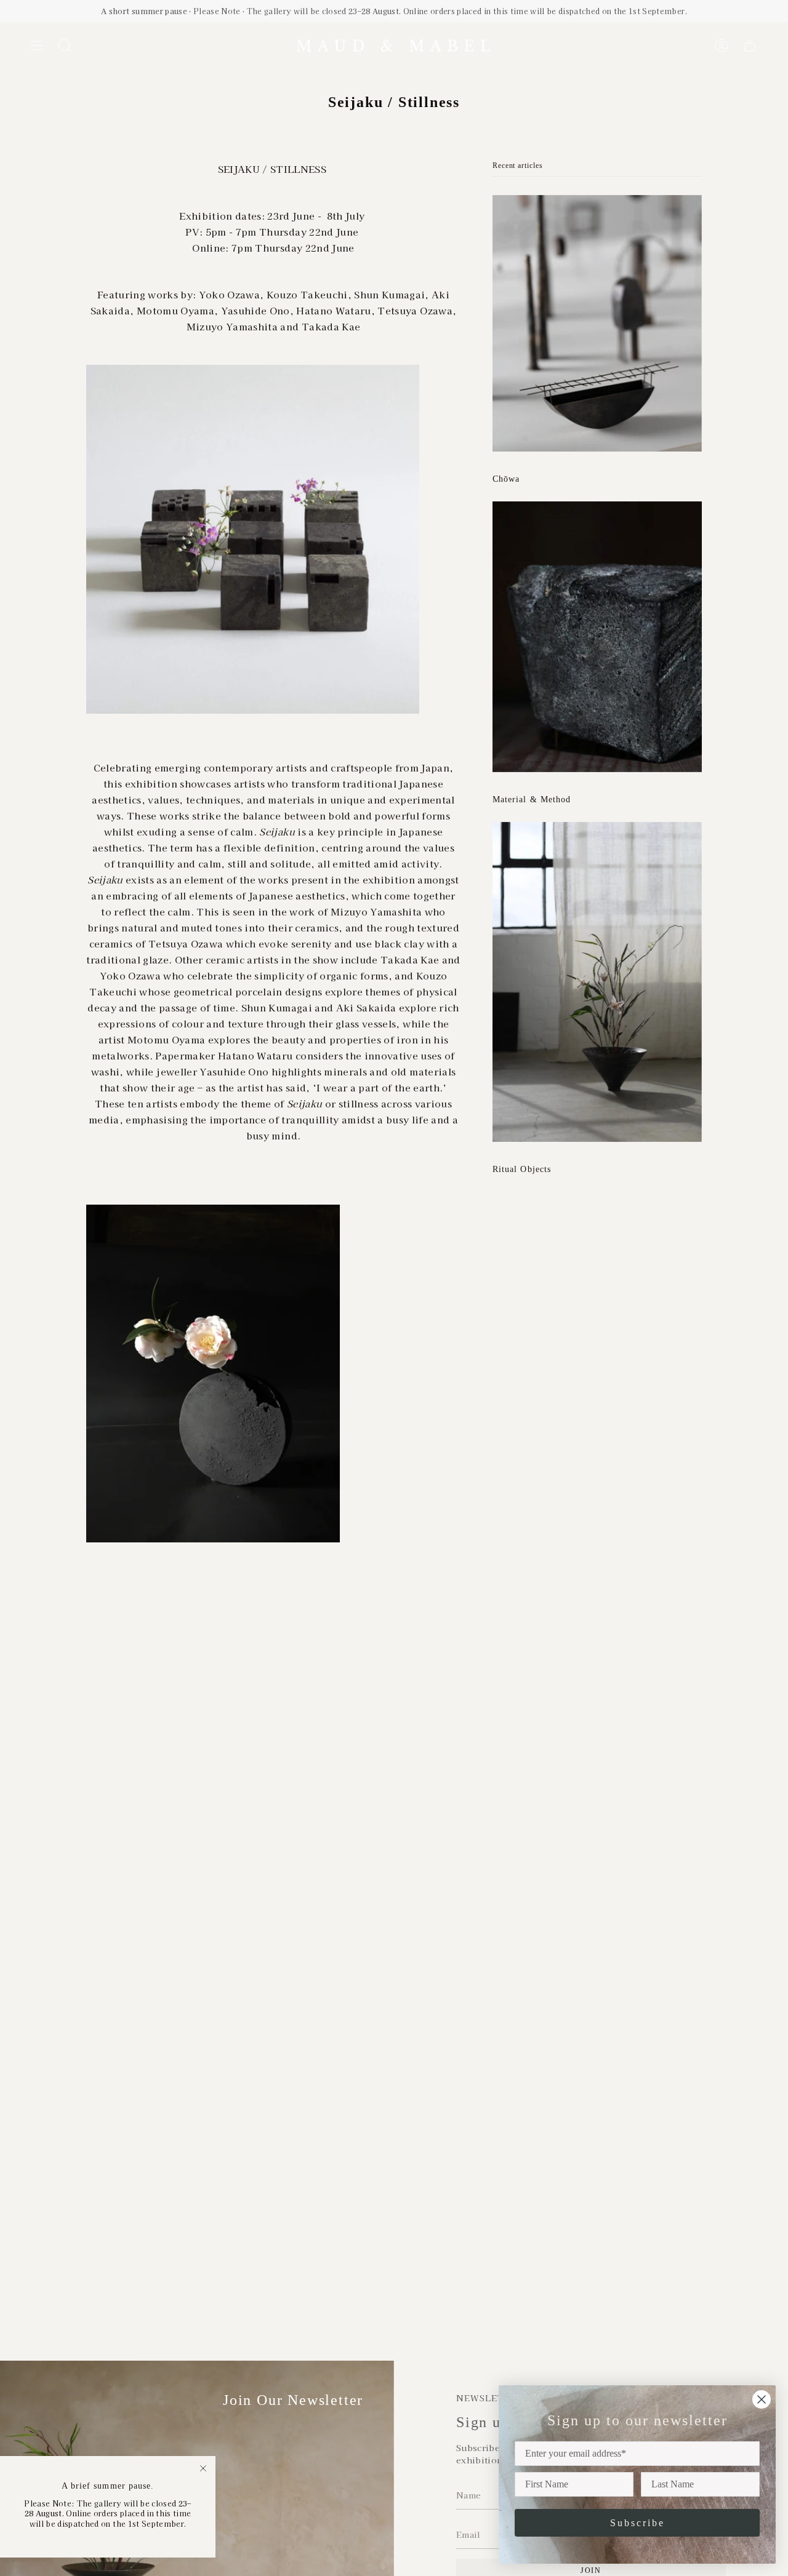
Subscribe (637, 2523)
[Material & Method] (597, 637)
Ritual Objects (522, 1169)
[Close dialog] (762, 2399)
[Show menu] (37, 46)
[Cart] (750, 46)
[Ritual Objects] (597, 982)
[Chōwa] (597, 323)
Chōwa (506, 479)
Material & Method (532, 799)
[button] (65, 46)
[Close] (203, 2468)
